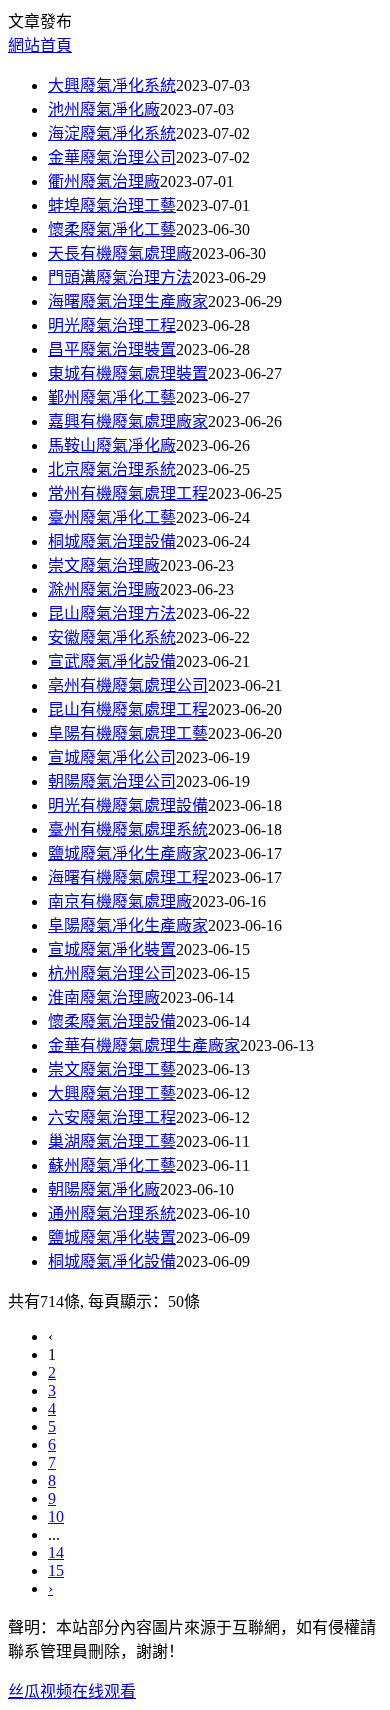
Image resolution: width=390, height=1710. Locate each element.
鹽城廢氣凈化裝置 (112, 1237)
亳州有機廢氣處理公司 (128, 685)
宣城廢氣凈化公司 (112, 757)
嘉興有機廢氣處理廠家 (128, 421)
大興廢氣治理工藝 (112, 1093)
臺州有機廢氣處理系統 (128, 829)
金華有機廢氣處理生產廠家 (144, 1045)
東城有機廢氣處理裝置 (128, 373)
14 (56, 1552)
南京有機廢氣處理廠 (120, 901)
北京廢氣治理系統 (112, 469)
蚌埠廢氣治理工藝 (112, 205)
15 (56, 1570)
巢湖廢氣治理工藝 (112, 1141)
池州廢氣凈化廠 (104, 109)
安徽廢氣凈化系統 (112, 637)
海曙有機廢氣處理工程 (128, 877)
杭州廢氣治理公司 (112, 973)
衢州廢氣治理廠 (104, 181)
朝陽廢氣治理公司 (112, 781)
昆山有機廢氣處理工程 (128, 709)
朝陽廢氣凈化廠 (104, 1189)
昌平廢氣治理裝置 (112, 349)
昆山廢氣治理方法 (112, 613)
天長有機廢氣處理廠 (120, 253)
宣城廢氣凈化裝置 (112, 949)
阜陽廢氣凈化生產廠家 (128, 925)
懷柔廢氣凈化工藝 (112, 229)
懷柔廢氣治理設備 (112, 1021)
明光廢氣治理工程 (112, 325)
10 (56, 1516)
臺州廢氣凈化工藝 (112, 517)
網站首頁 (40, 45)
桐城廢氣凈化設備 (112, 1261)
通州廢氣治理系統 (112, 1213)
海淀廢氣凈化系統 (112, 133)
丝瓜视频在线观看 (72, 1691)
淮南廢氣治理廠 (104, 997)
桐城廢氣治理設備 (112, 541)
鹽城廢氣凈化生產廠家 (128, 853)
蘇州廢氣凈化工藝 (112, 1165)
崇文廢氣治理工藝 (112, 1069)
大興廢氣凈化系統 (112, 85)
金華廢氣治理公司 (112, 157)
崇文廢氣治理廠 (104, 565)
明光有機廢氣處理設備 (128, 805)
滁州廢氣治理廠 (104, 589)
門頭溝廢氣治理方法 (120, 277)
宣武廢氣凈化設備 (112, 661)
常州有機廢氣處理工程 (128, 493)
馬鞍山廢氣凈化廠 (112, 445)
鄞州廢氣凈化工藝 (112, 397)
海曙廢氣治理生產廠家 (128, 301)
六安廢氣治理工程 (112, 1117)
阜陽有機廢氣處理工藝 (128, 733)
